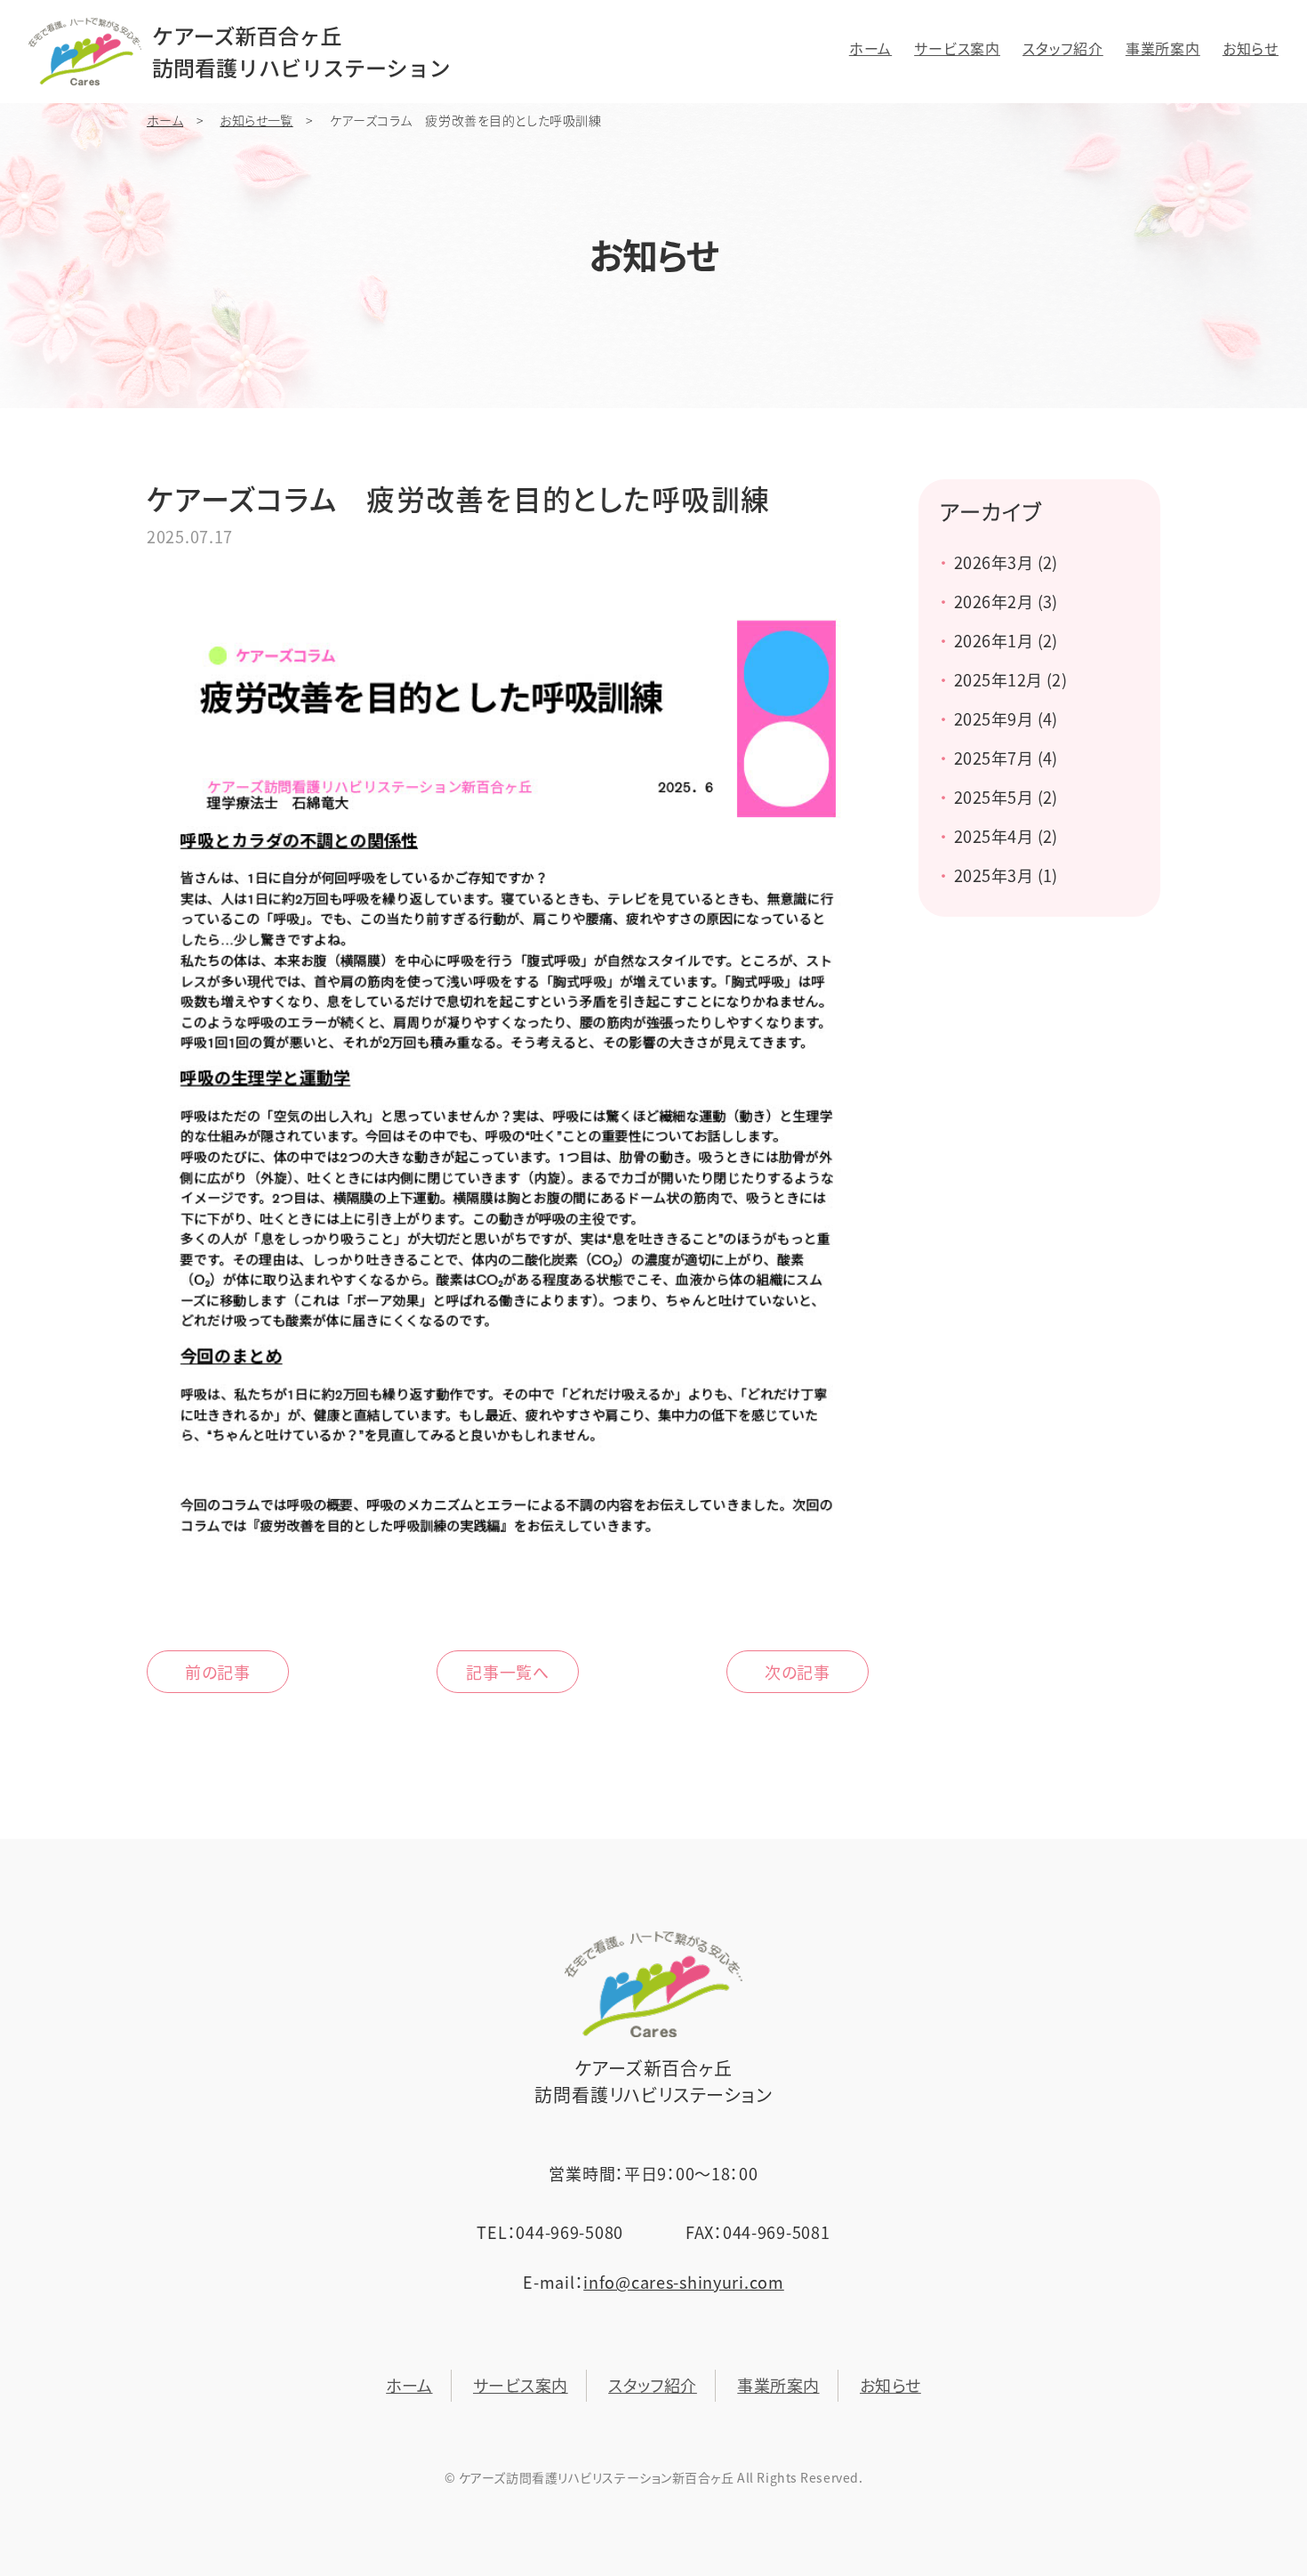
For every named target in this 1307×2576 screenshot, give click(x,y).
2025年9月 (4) (1006, 719)
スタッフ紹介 (1063, 48)
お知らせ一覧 (256, 120)
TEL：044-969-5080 (550, 2232)
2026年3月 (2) (1006, 562)
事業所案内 (1163, 48)
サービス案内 (957, 48)
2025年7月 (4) (1006, 758)
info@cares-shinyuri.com (684, 2282)
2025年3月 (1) (1006, 875)
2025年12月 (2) (1010, 680)
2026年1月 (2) (1006, 641)
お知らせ (1251, 48)
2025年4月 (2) (1006, 836)
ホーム (870, 48)
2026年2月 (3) (1006, 602)
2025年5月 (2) (1006, 797)
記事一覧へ (508, 1672)
